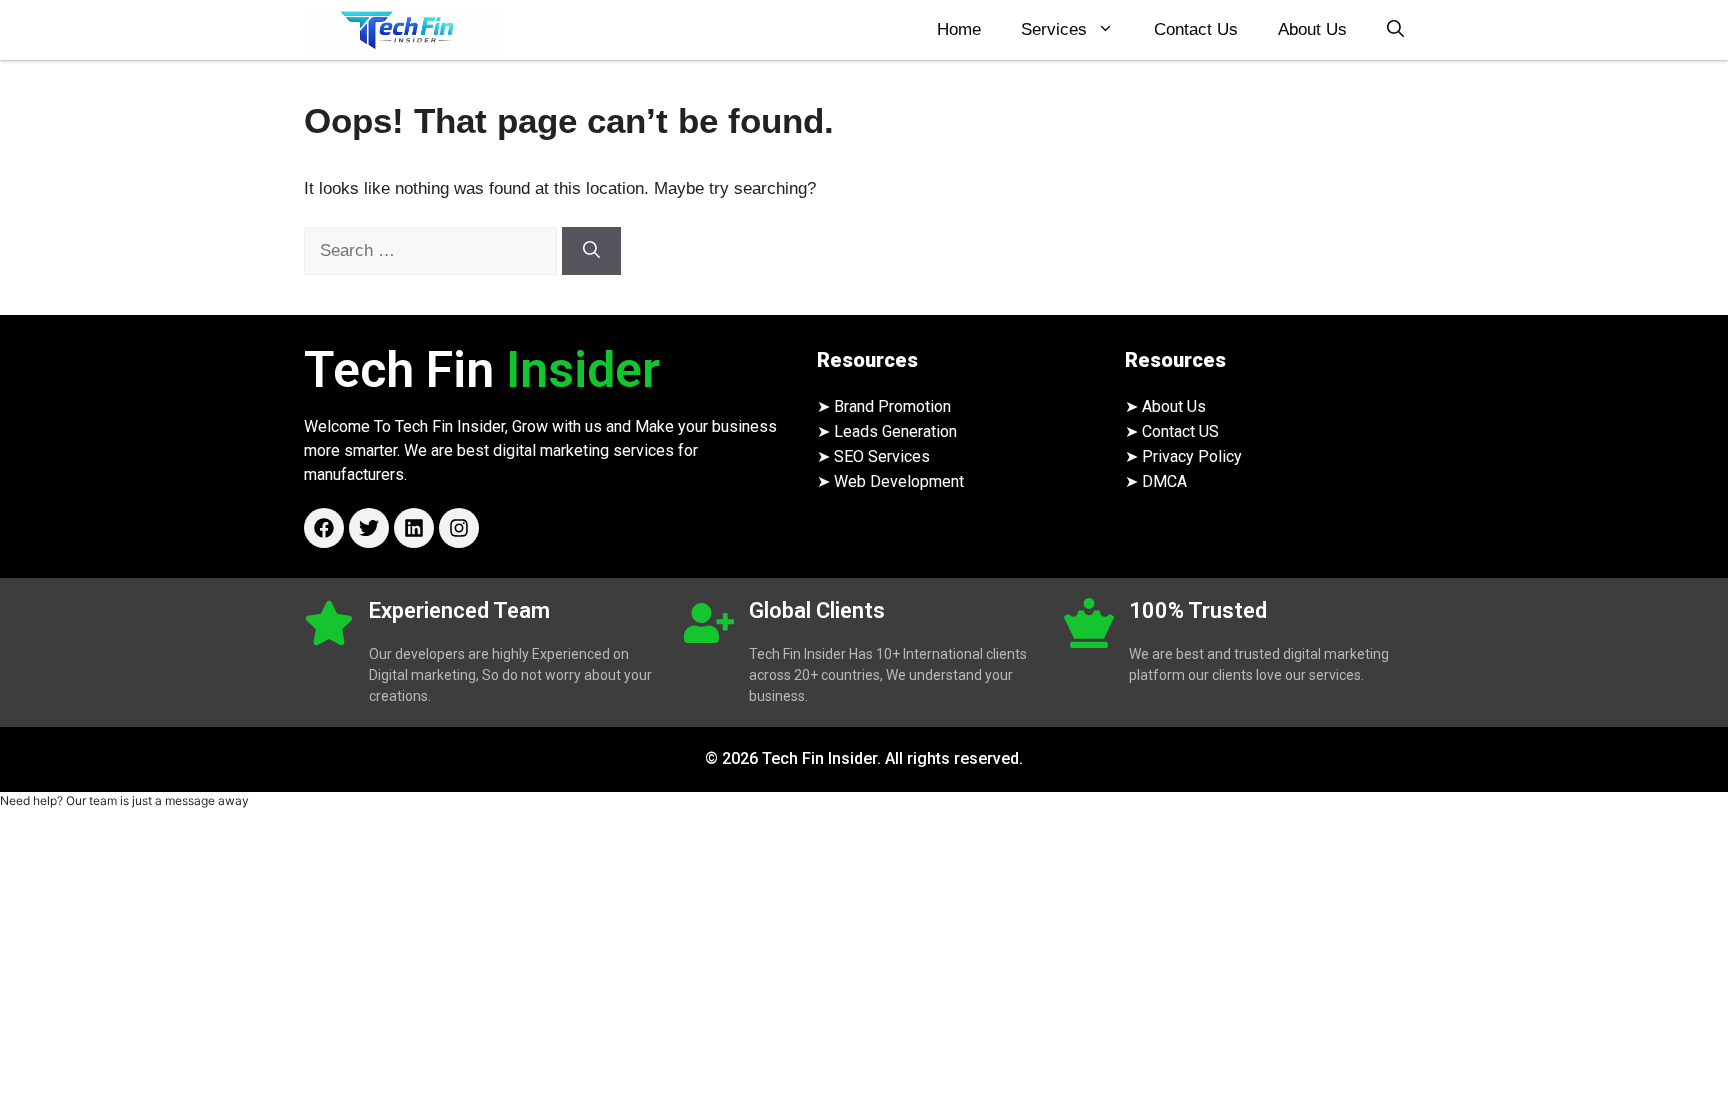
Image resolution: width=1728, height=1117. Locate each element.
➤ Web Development (890, 481)
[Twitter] (369, 528)
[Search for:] (433, 250)
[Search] (591, 251)
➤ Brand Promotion (884, 406)
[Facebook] (324, 528)
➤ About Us (1165, 406)
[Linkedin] (414, 528)
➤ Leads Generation (887, 431)
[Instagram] (459, 528)
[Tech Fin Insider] (404, 30)
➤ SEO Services (873, 456)
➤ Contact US (1172, 431)
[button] (1395, 30)
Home (959, 29)
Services (1054, 29)
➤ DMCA (1156, 481)
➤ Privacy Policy (1183, 456)
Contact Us (1196, 29)
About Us (1312, 29)
